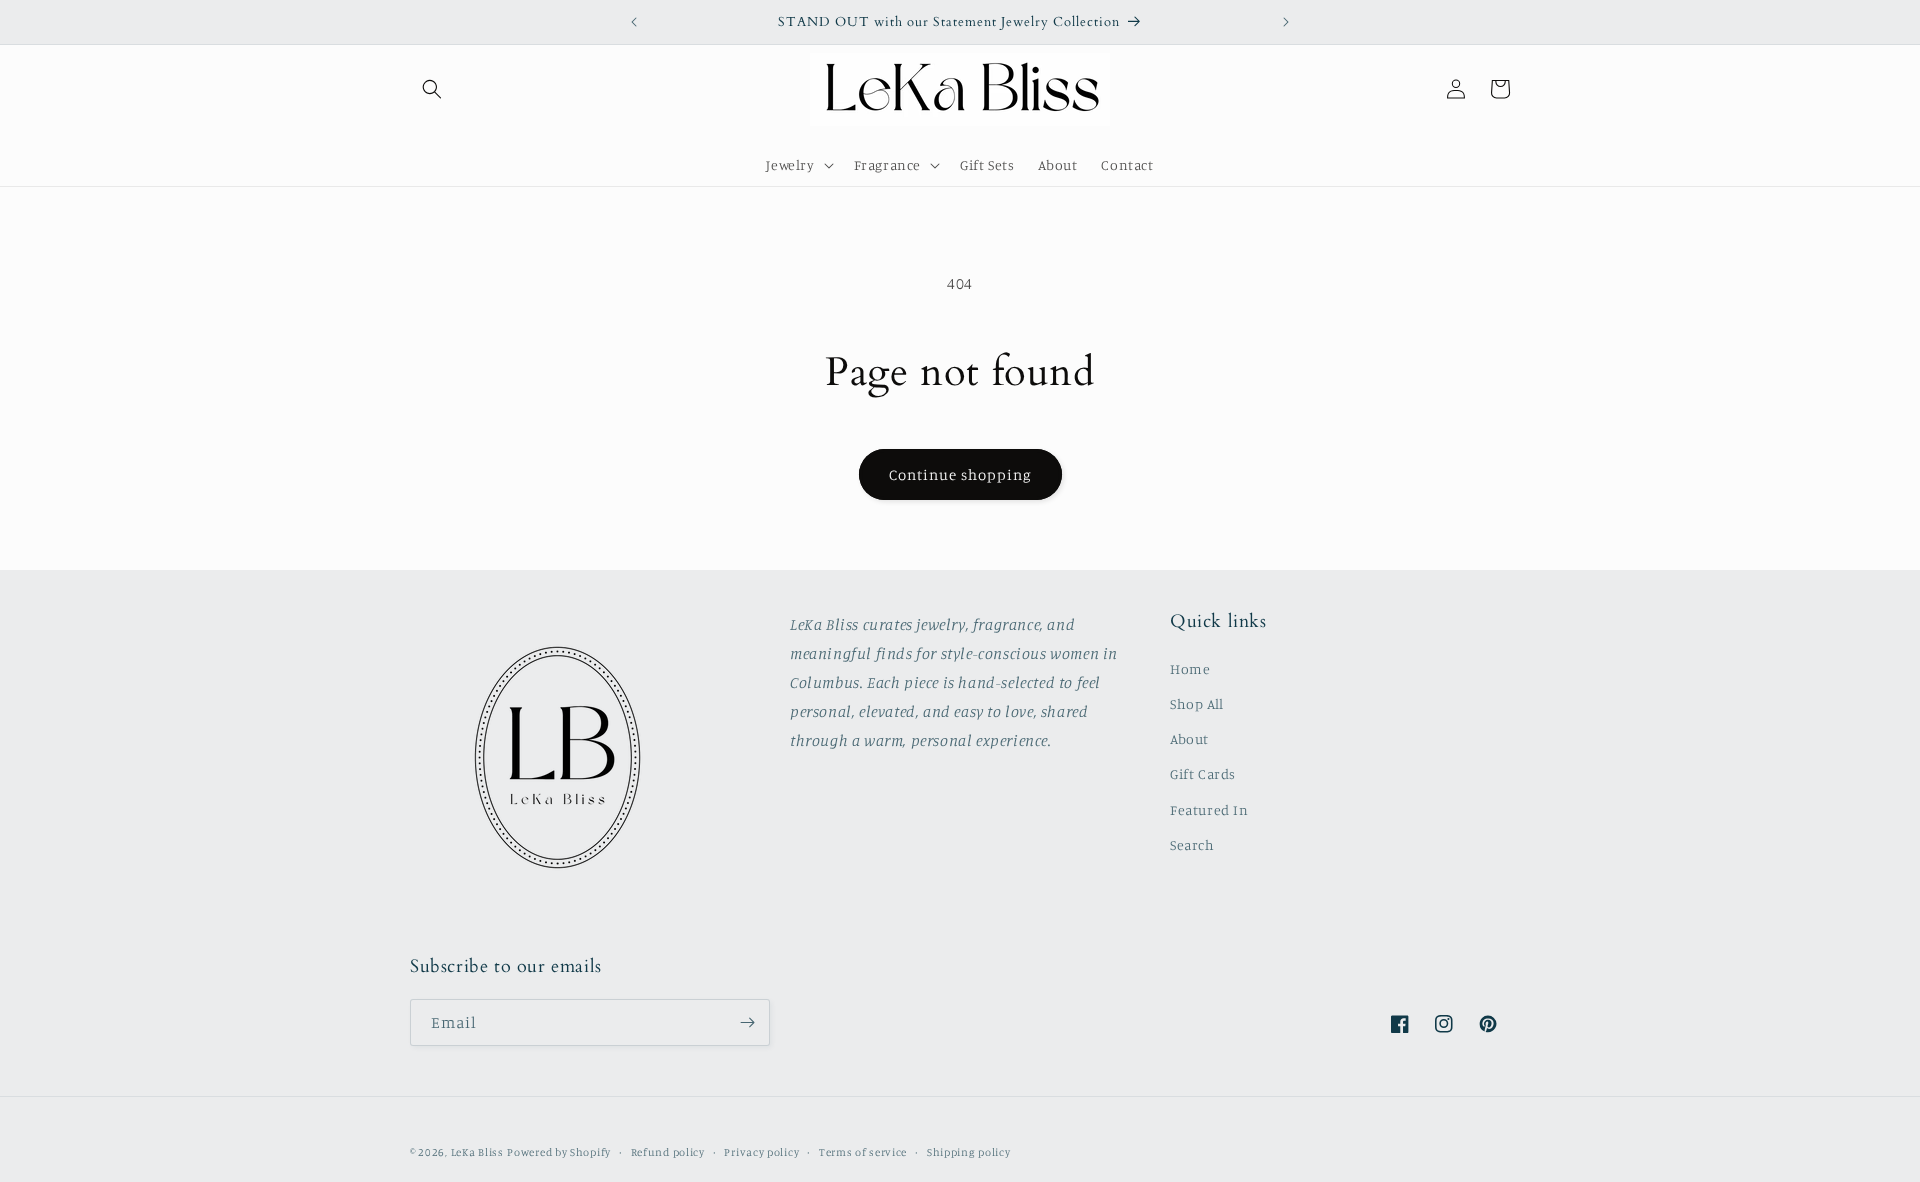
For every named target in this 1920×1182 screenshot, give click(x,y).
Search (1192, 844)
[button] (432, 89)
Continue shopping (960, 474)
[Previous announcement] (634, 22)
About (1189, 738)
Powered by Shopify (559, 1152)
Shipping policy (969, 1152)
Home (1190, 668)
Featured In (1209, 809)
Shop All (1197, 703)
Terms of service (863, 1152)
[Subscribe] (747, 1022)
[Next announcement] (1286, 22)
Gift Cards (1203, 773)
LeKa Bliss (477, 1152)
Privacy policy (761, 1152)
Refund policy (668, 1152)
